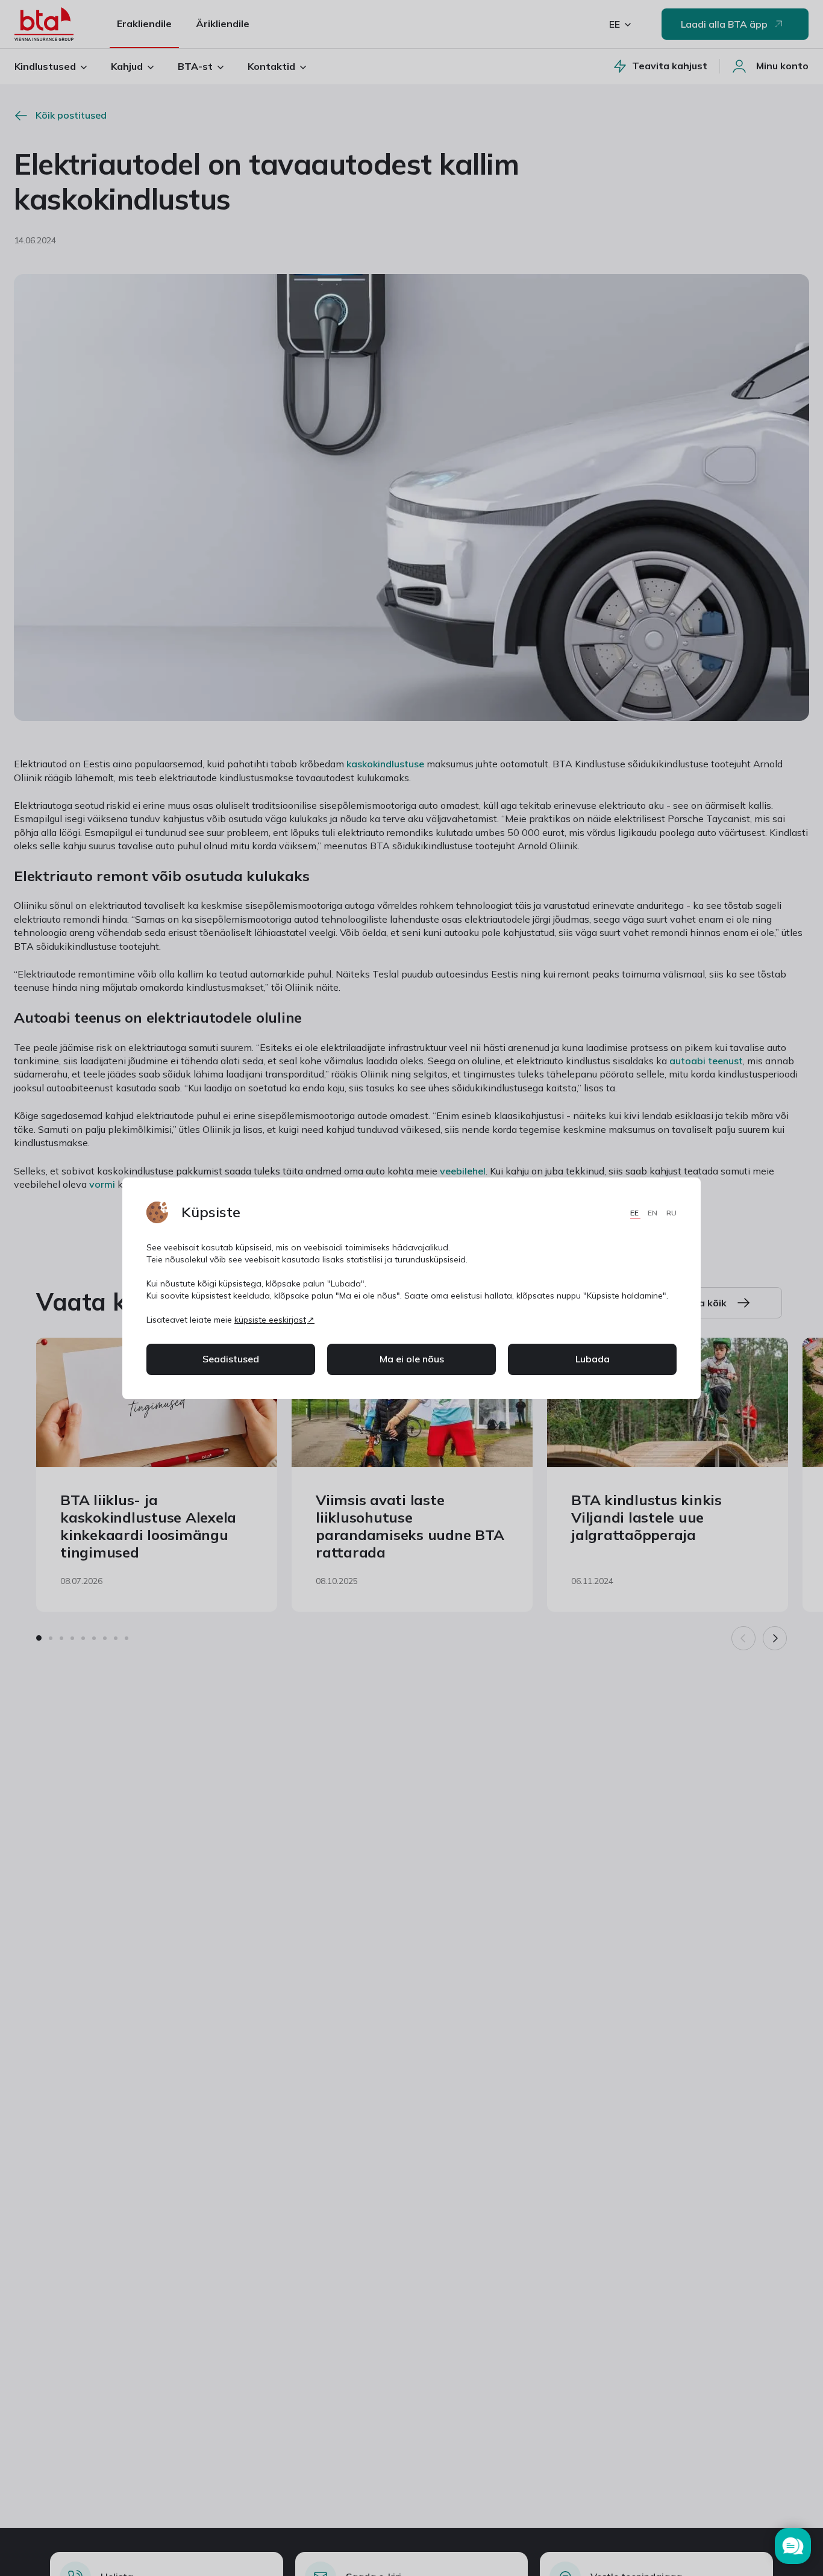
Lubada (593, 1359)
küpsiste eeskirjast (270, 1320)
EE (635, 1213)
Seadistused (231, 1359)
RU (671, 1213)
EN (653, 1213)
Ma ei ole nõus (412, 1359)
